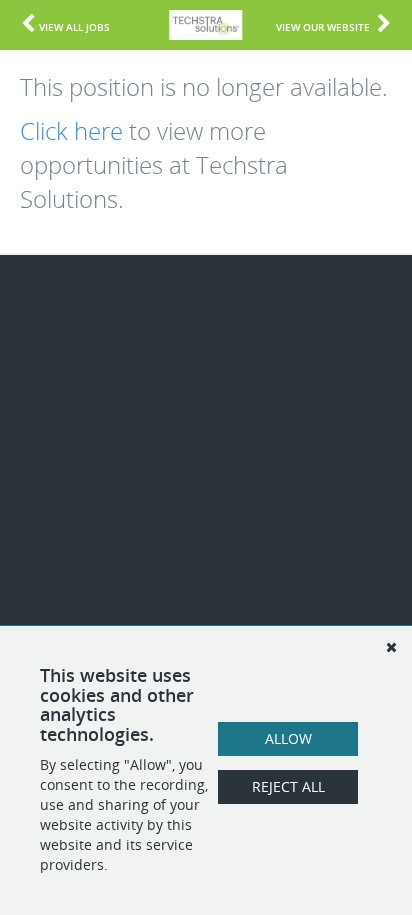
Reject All (288, 786)
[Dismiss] (391, 647)
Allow (288, 738)
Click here (71, 131)
